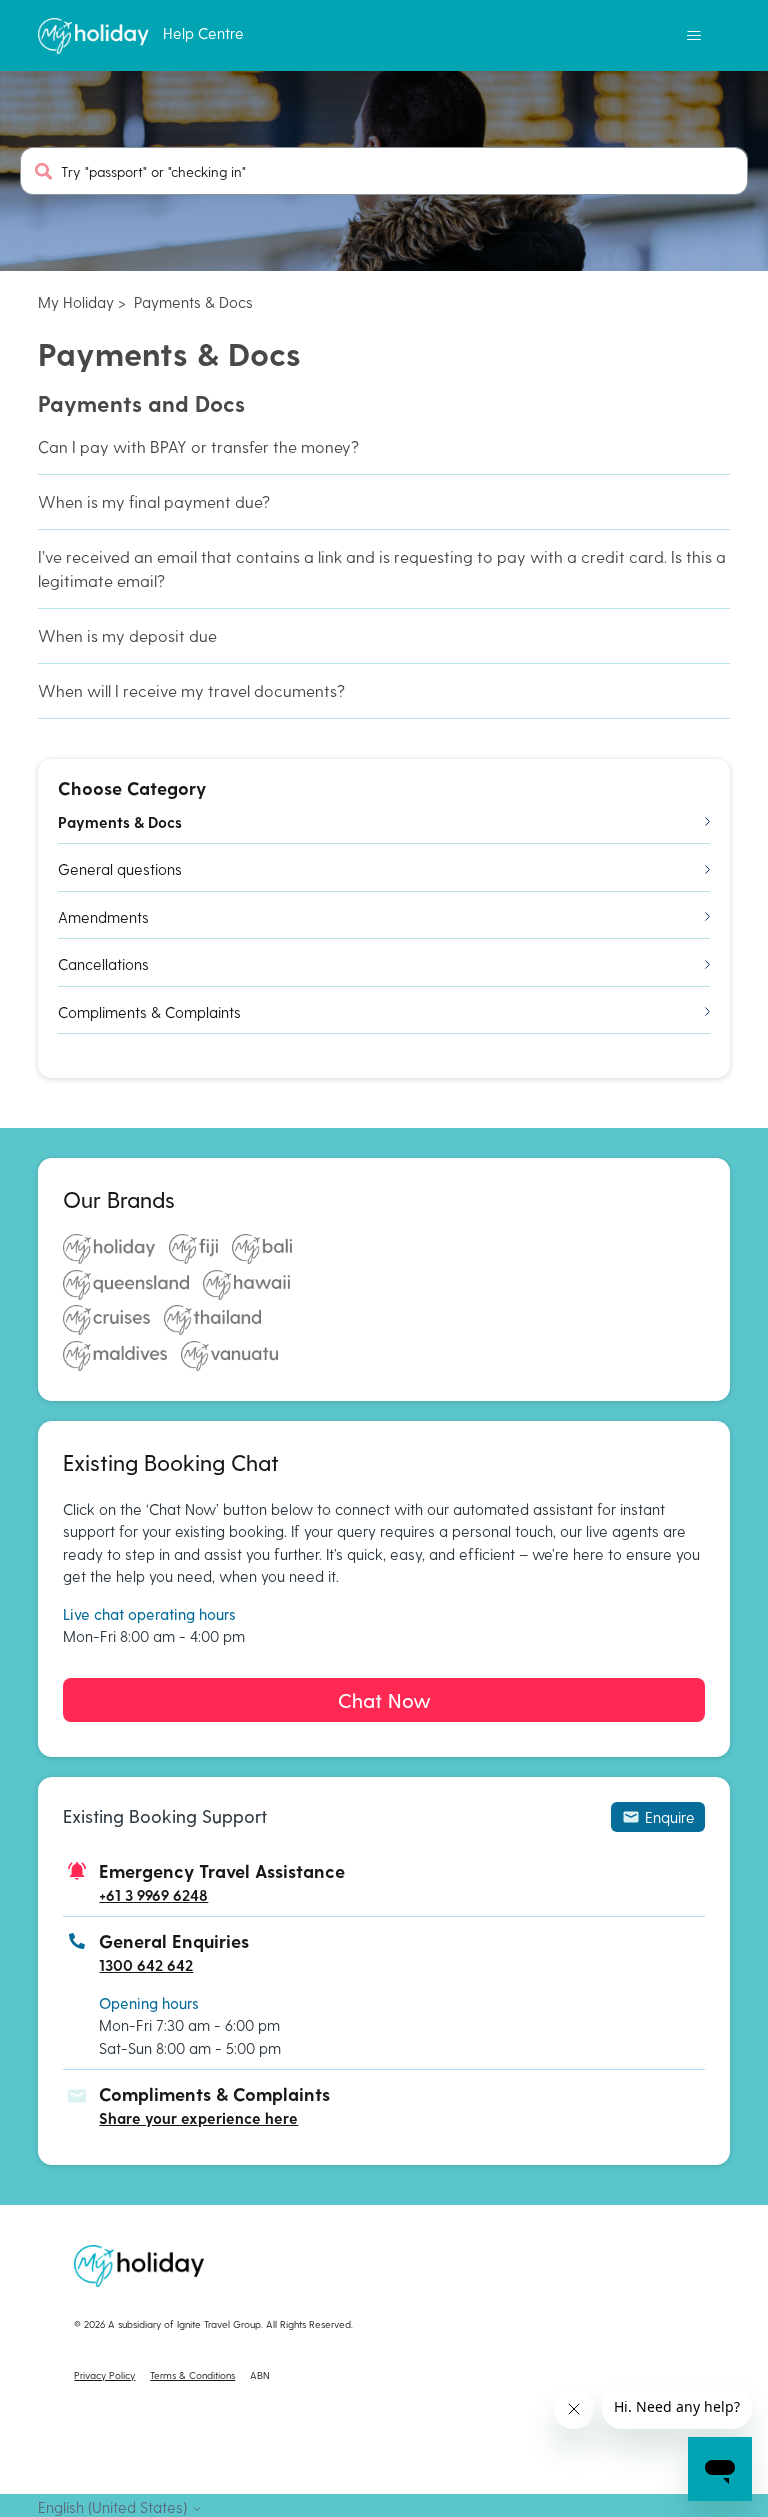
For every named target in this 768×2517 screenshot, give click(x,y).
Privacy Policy (104, 2375)
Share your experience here (198, 2118)
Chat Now (384, 1700)
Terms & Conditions (192, 2375)
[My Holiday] (93, 36)
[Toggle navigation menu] (694, 36)
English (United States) (114, 2507)
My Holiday (76, 302)
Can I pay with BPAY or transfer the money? (198, 446)
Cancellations (103, 964)
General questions (120, 869)
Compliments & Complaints (149, 1012)
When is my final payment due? (154, 501)
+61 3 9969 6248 (153, 1895)
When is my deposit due (127, 635)
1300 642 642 (146, 1965)
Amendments (103, 917)
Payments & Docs (193, 302)
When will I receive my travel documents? (191, 690)
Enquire (670, 1817)
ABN (260, 2375)
